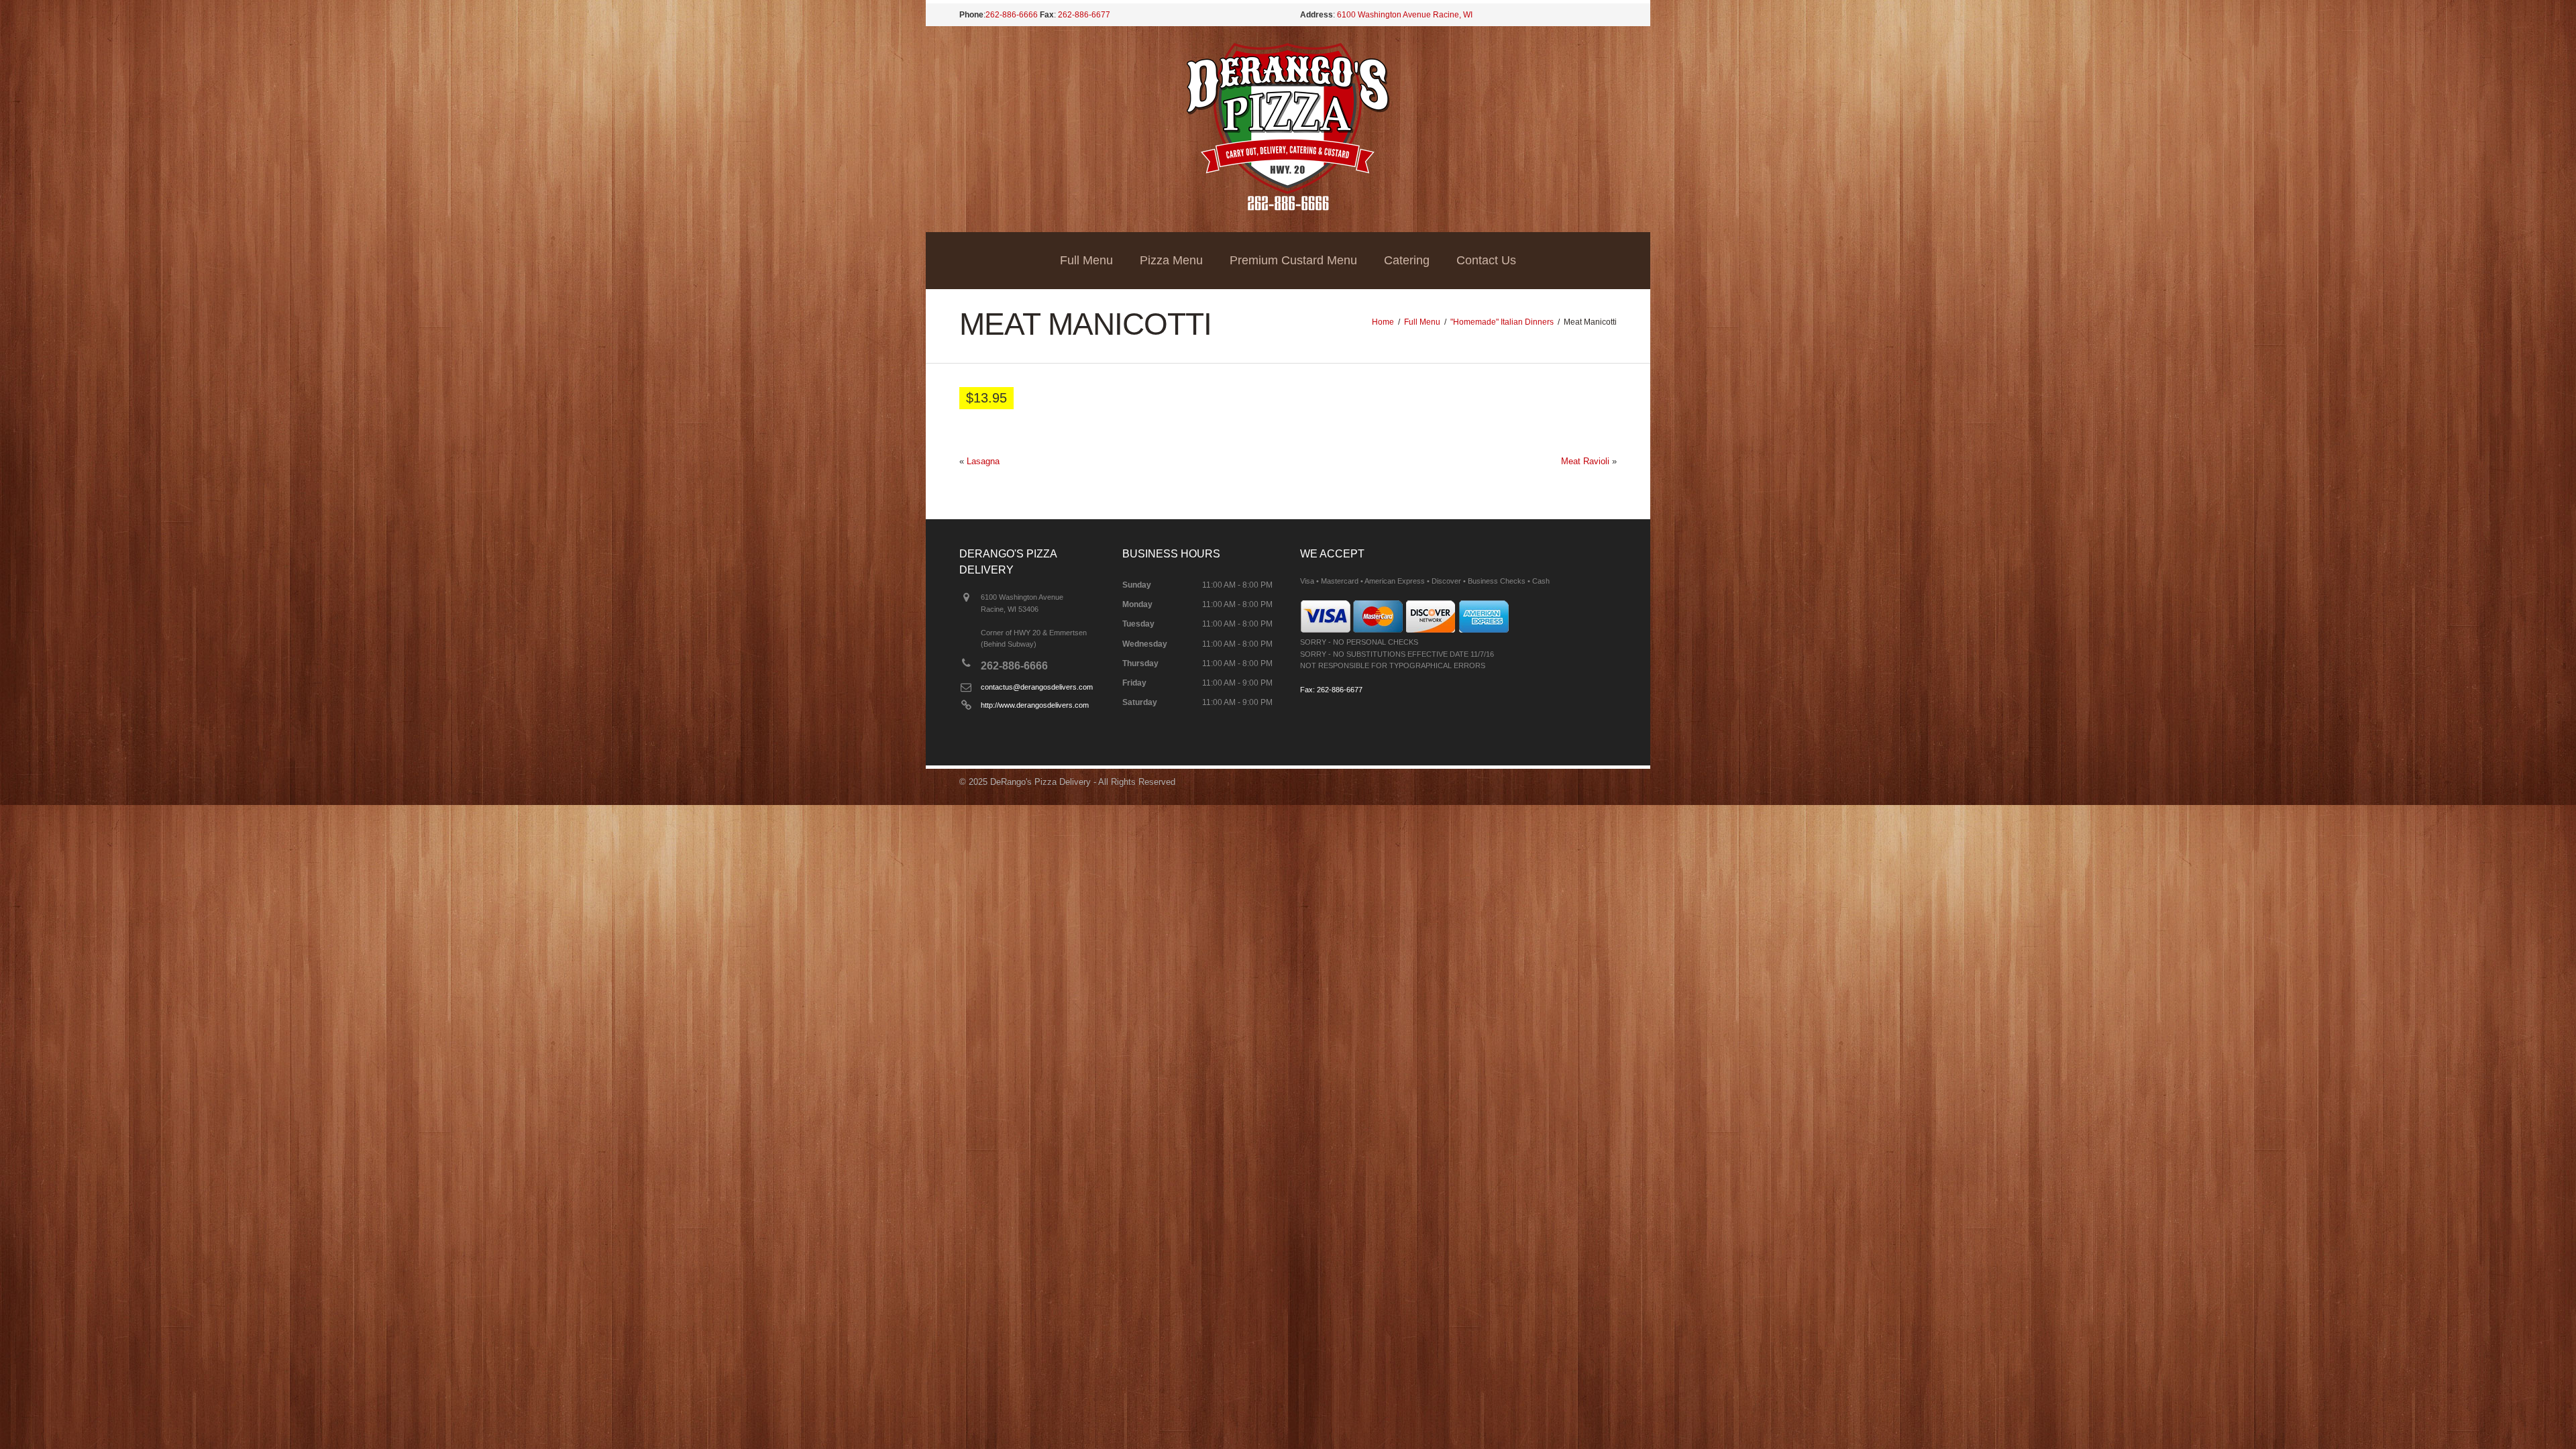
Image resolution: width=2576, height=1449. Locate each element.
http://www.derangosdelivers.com (1035, 705)
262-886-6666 (1012, 15)
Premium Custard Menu (1293, 260)
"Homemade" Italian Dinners (1502, 322)
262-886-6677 (1084, 15)
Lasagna (983, 461)
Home (1383, 322)
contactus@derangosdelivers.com (1037, 687)
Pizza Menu (1171, 260)
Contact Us (1486, 260)
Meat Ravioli (1585, 461)
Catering (1407, 260)
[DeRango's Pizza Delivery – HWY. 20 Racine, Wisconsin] (1288, 208)
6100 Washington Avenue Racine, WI (1405, 15)
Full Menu (1086, 260)
